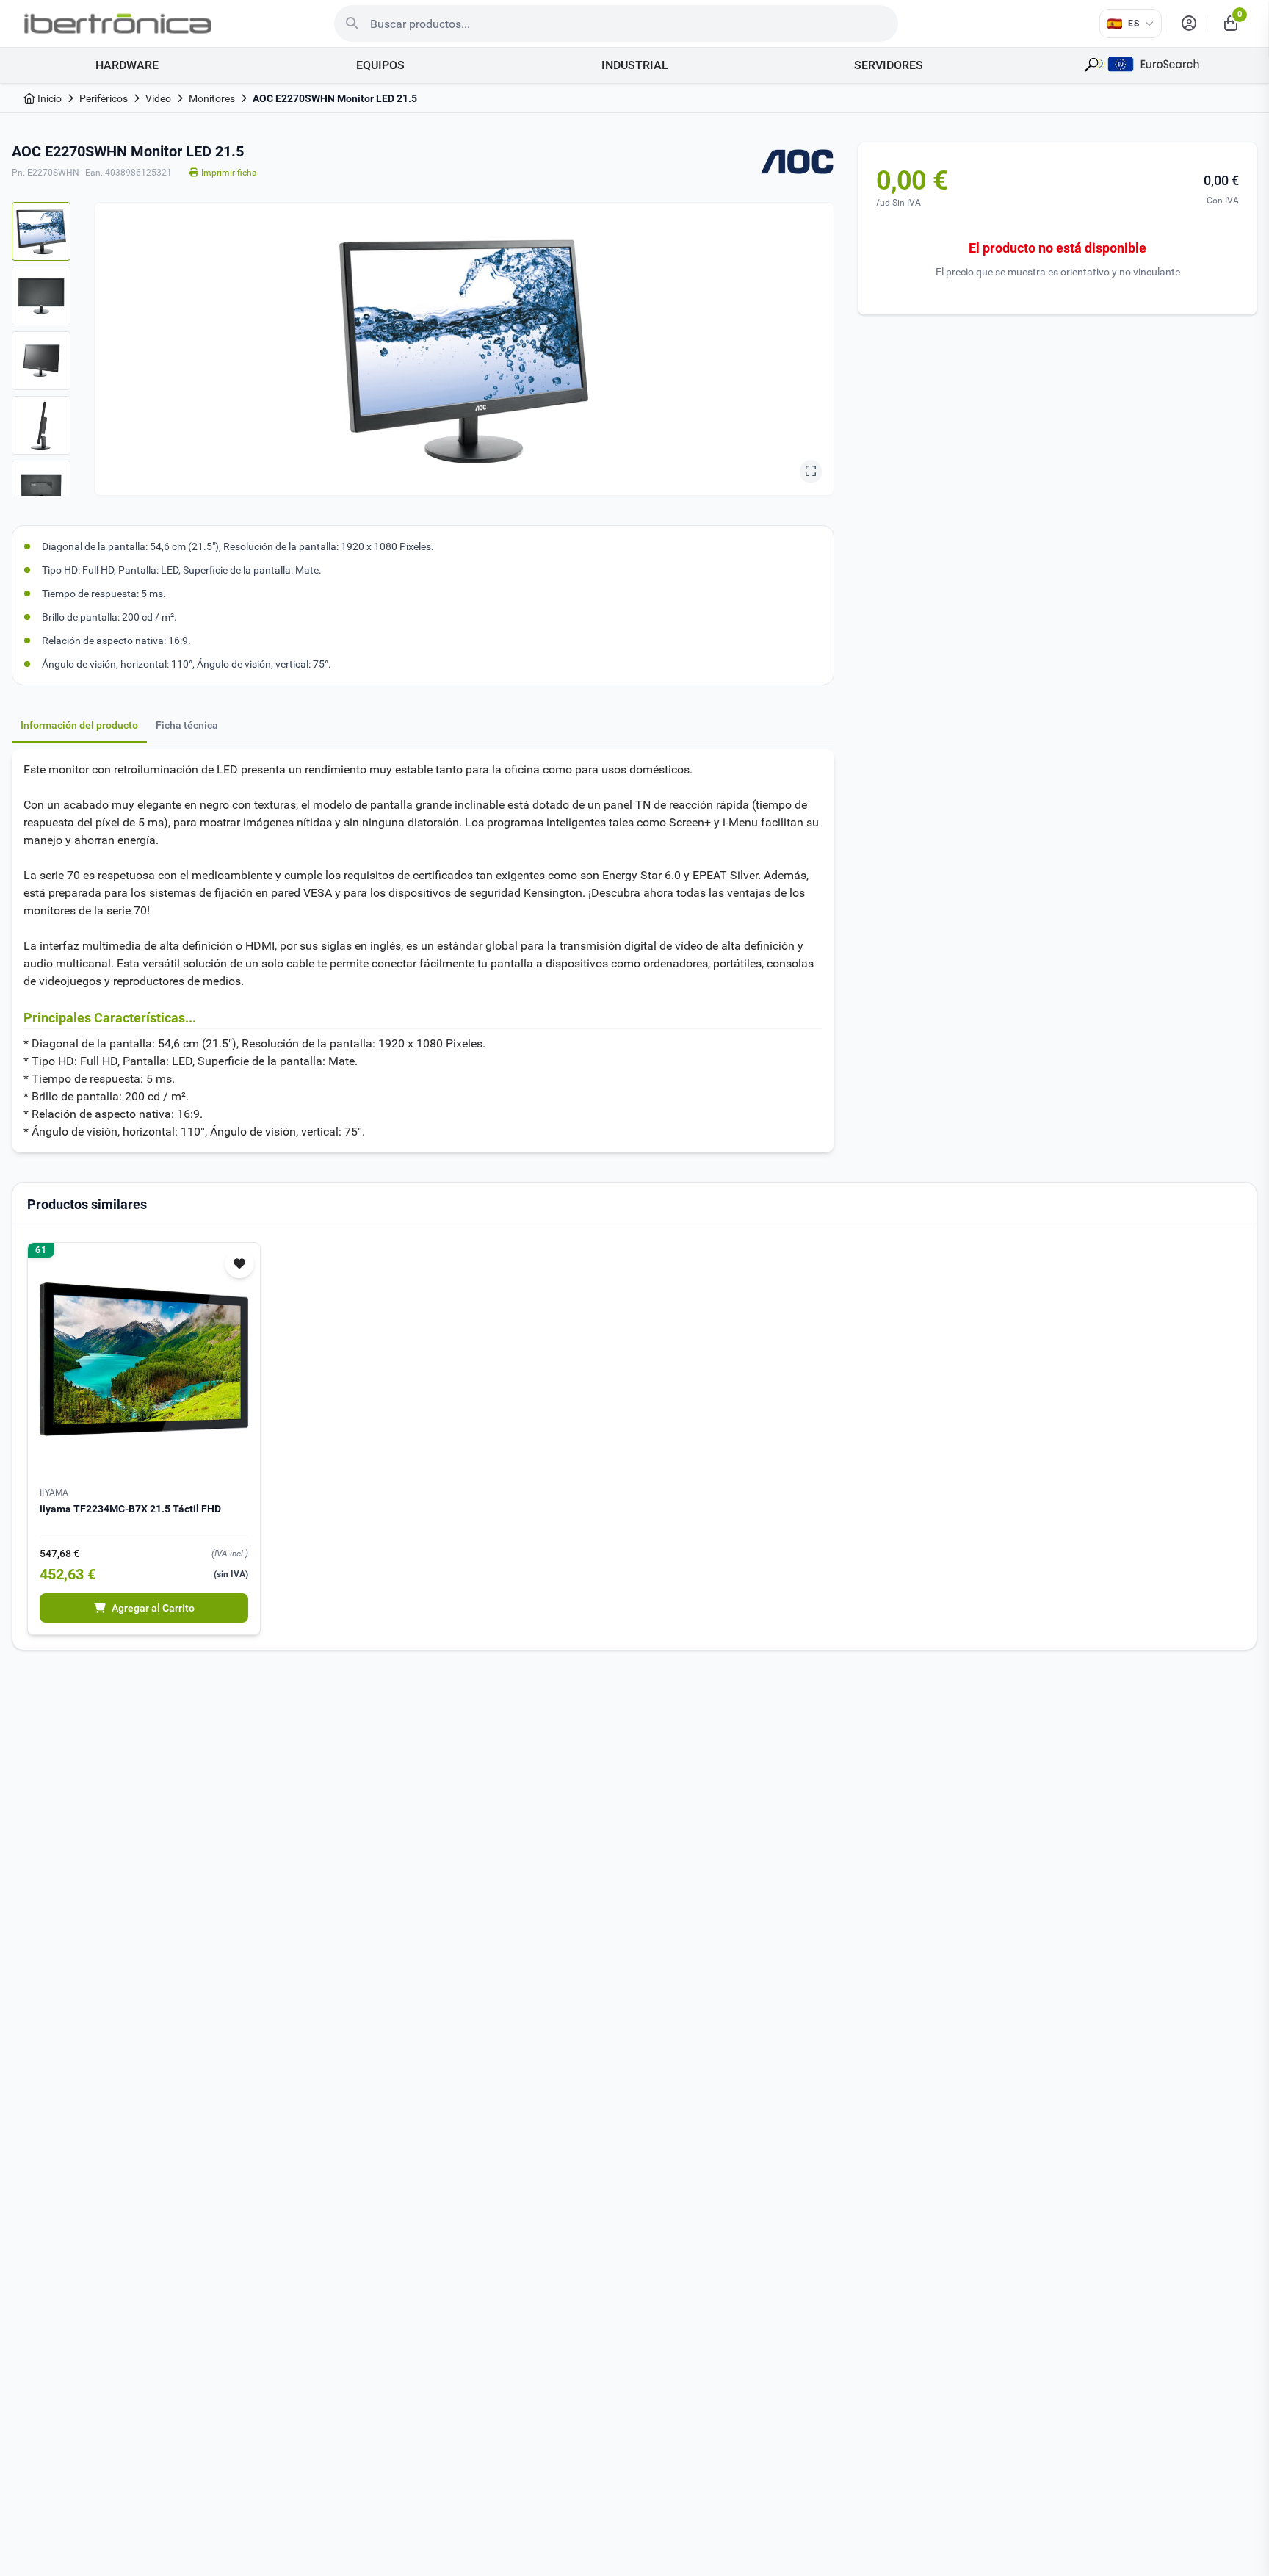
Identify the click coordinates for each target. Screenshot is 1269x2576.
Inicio (48, 98)
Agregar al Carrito (153, 1608)
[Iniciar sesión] (1189, 24)
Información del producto (79, 725)
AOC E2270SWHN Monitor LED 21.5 (335, 98)
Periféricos (104, 98)
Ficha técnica (187, 725)
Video (158, 98)
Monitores (212, 98)
